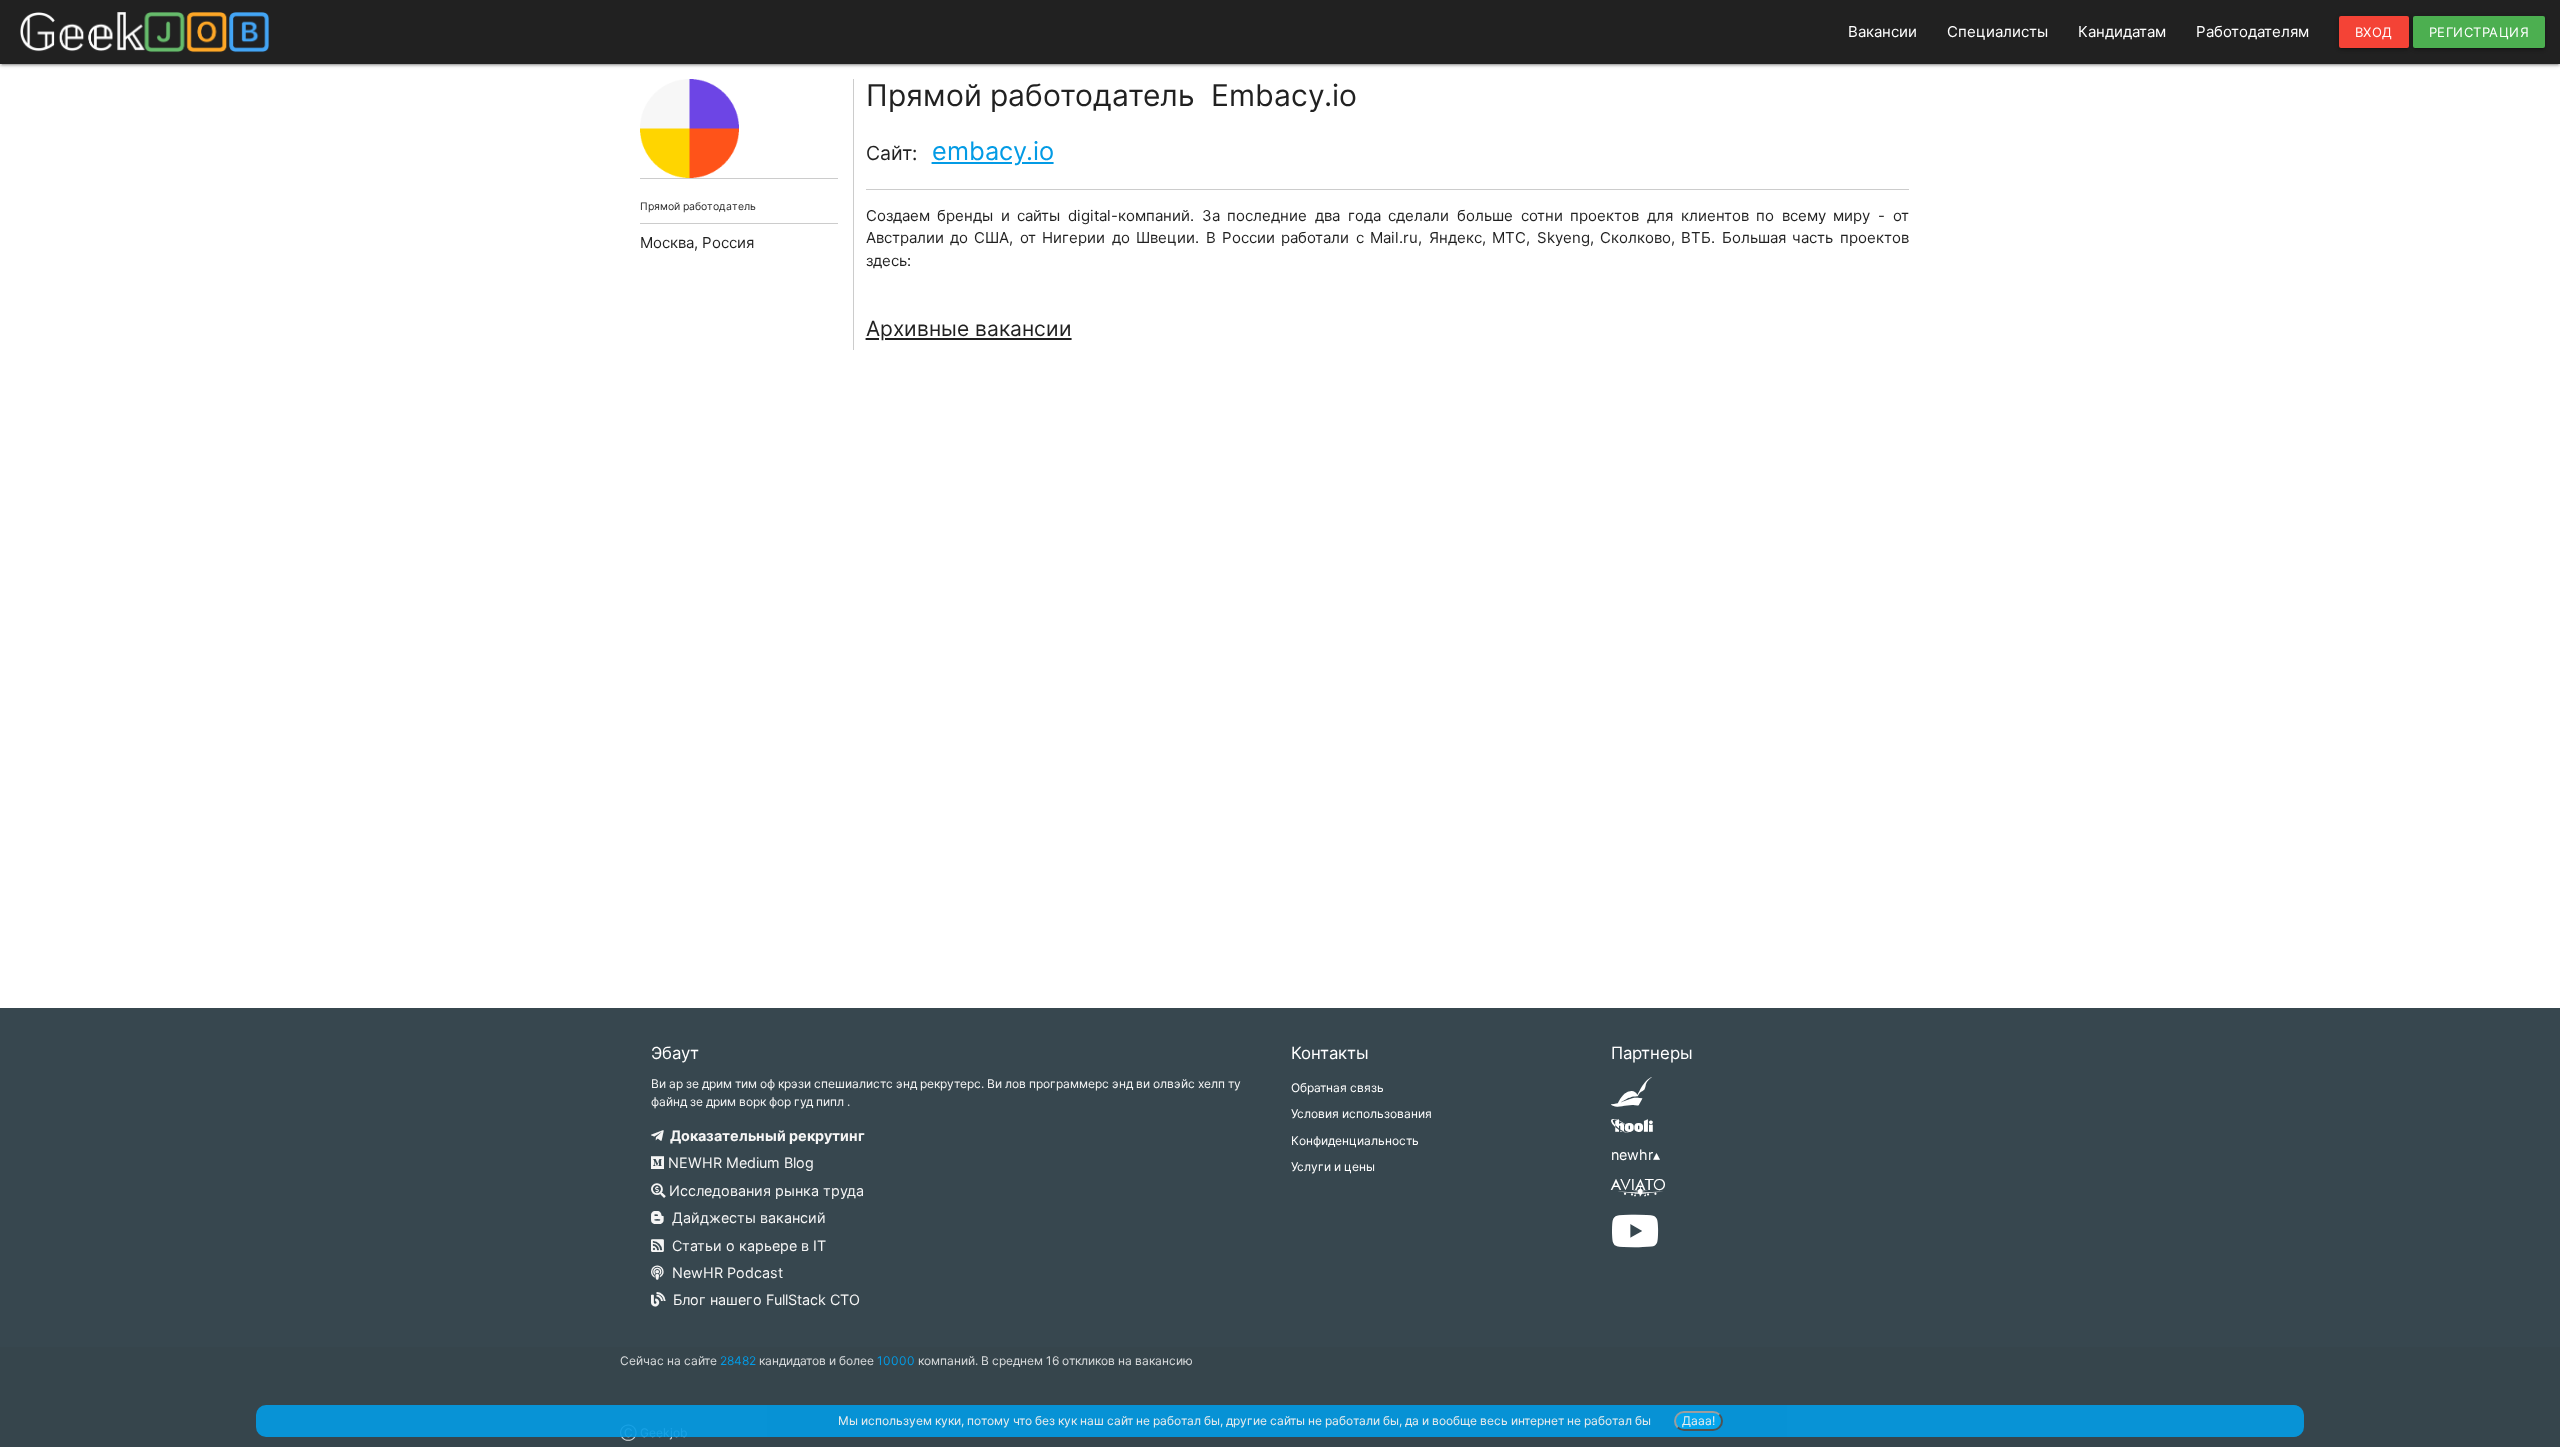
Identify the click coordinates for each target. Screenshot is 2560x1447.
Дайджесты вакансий (745, 1217)
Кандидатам (2122, 31)
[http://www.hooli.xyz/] (1631, 1132)
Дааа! (1698, 1420)
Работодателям (2252, 31)
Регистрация (2479, 32)
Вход (2374, 32)
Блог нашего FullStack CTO (762, 1299)
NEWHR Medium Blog (739, 1162)
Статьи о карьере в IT (745, 1245)
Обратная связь (1337, 1087)
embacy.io (993, 150)
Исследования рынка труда (764, 1190)
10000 (896, 1360)
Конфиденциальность (1355, 1140)
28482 (738, 1360)
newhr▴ (1635, 1154)
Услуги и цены (1333, 1166)
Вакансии (1882, 31)
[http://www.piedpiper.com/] (1631, 1098)
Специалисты (1997, 31)
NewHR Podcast (723, 1272)
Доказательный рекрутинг (764, 1135)
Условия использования (1361, 1113)
